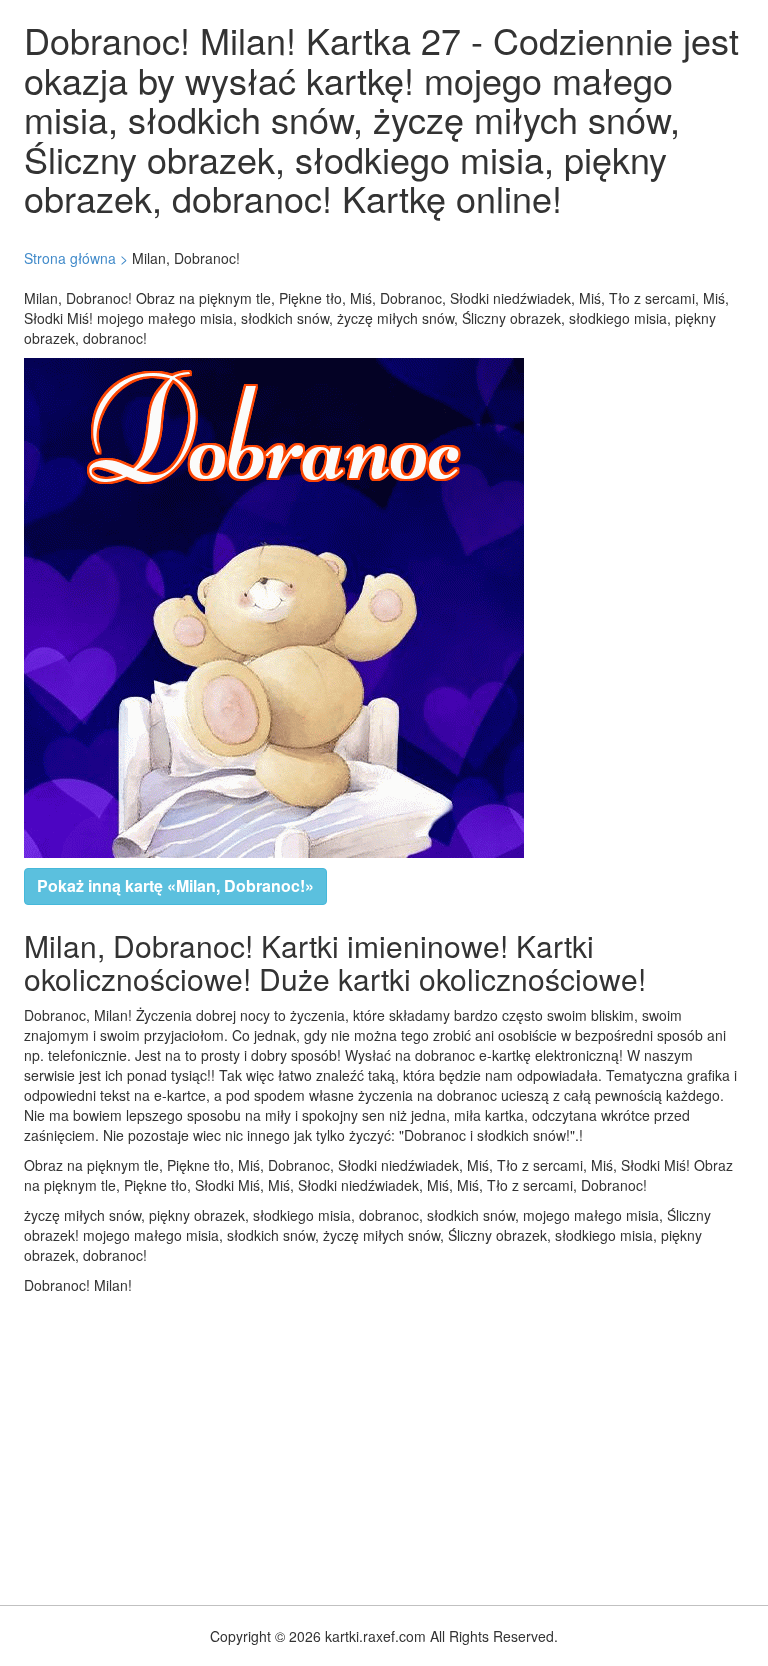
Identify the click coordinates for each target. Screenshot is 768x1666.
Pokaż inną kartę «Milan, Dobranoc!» (175, 885)
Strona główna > (76, 258)
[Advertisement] (384, 1445)
